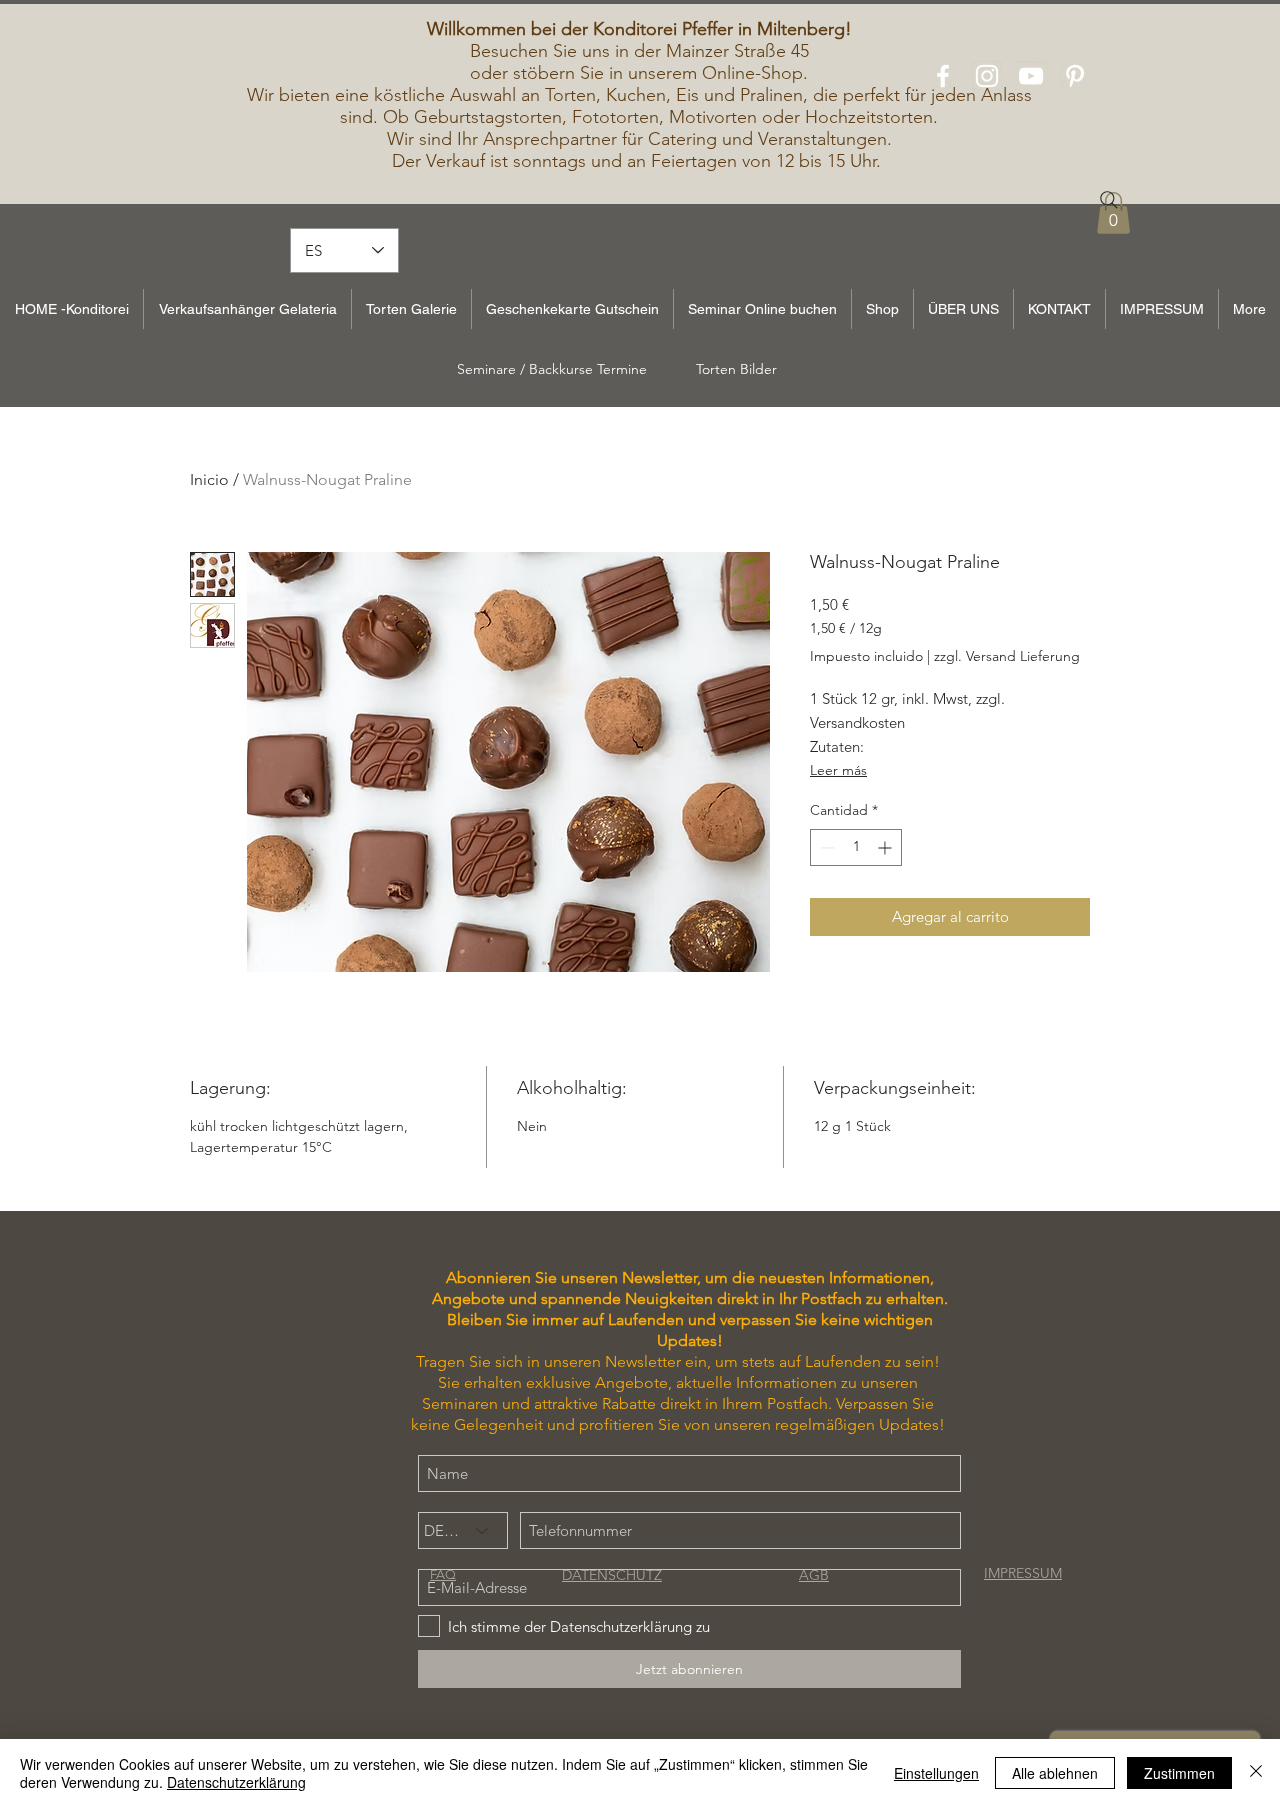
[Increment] (886, 847)
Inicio (209, 479)
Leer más (838, 770)
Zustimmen (1179, 1773)
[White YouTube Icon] (1031, 76)
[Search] (1109, 200)
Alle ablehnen (1055, 1773)
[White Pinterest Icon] (1075, 76)
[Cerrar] (1256, 1773)
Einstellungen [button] (936, 1773)
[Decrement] (825, 847)
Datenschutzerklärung (236, 1782)
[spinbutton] (856, 847)
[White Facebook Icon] (943, 76)
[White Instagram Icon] (987, 76)
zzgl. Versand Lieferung (1007, 656)
